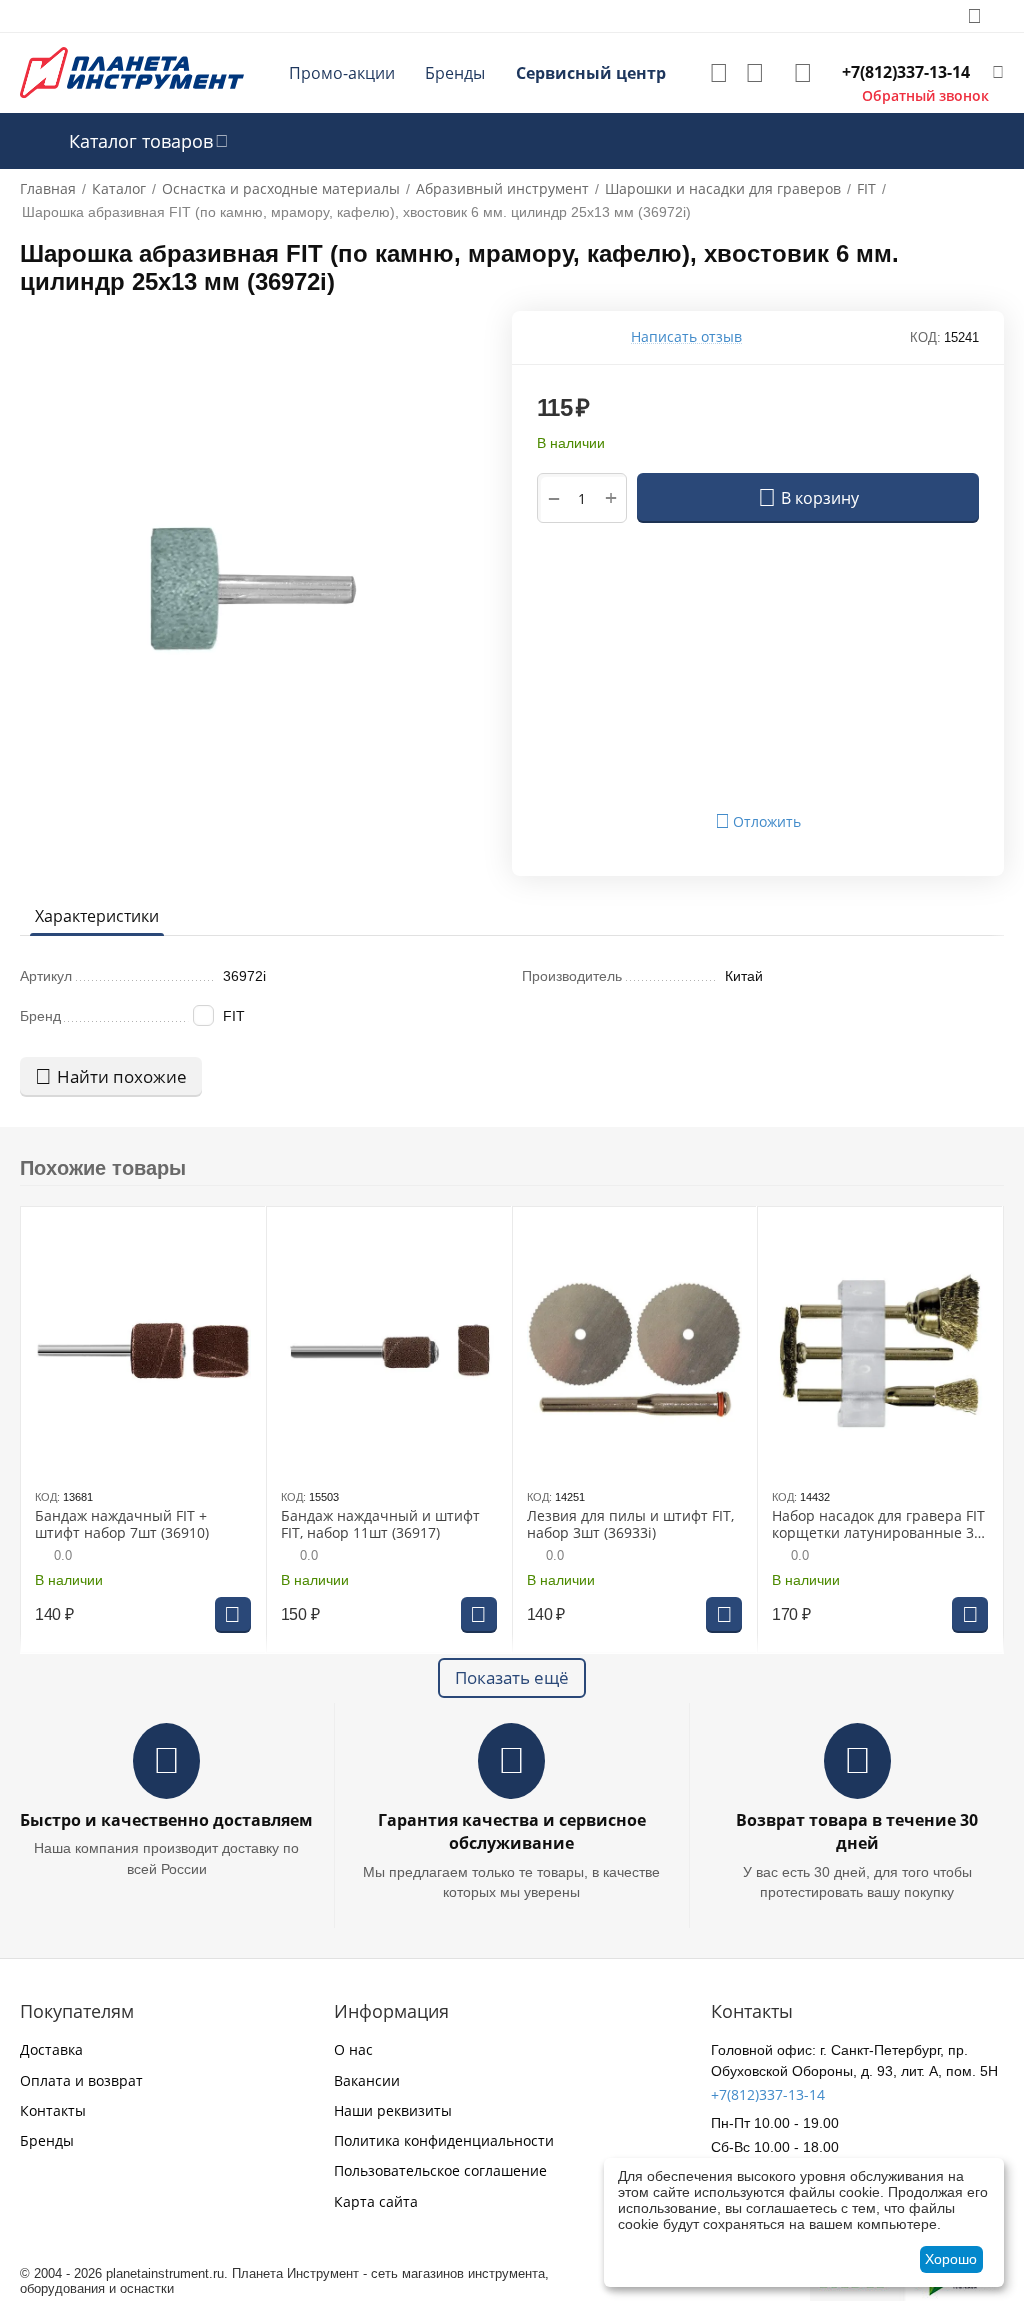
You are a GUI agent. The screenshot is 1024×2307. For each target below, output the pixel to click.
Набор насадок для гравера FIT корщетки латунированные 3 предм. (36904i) (878, 1525)
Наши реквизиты (393, 2110)
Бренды (455, 73)
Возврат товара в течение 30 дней (857, 1831)
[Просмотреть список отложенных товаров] (719, 73)
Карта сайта (376, 2201)
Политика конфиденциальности (444, 2140)
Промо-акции (342, 73)
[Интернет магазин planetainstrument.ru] (132, 71)
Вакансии (367, 2080)
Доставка (51, 2049)
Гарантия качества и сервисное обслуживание (512, 1831)
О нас (353, 2049)
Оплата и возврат (81, 2080)
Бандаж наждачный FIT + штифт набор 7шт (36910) (122, 1525)
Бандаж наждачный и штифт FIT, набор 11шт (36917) (380, 1525)
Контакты (53, 2110)
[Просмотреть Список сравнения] (755, 73)
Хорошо (951, 2259)
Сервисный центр (591, 73)
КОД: (925, 337)
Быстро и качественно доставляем (166, 1820)
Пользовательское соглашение (440, 2170)
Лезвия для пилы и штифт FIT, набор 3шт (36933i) (630, 1525)
